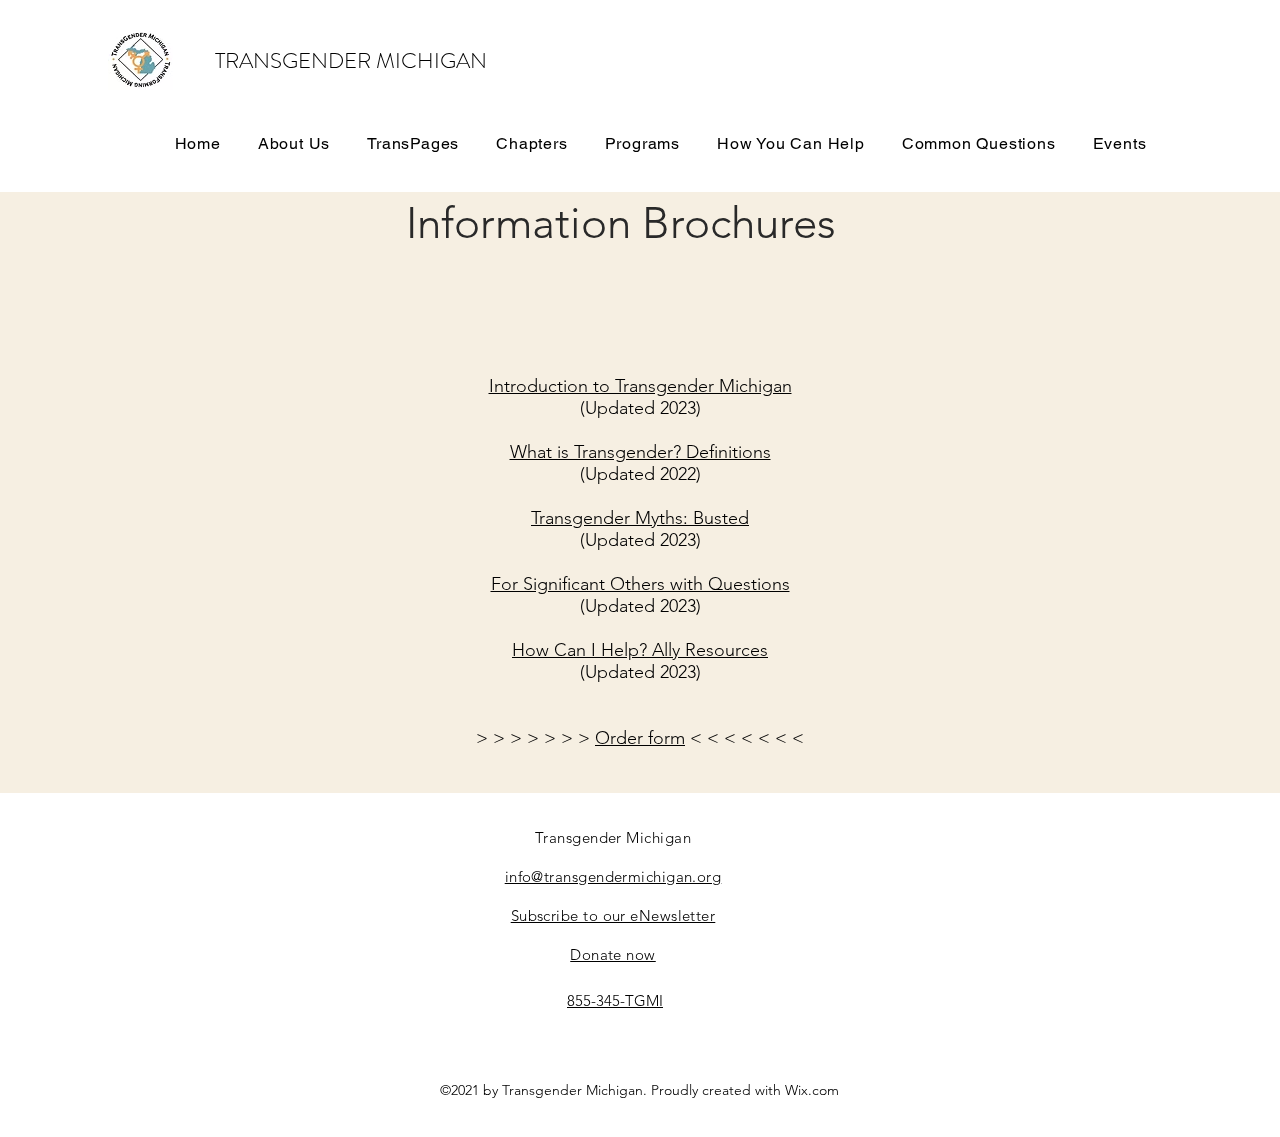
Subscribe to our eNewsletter (613, 915)
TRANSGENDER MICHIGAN (351, 60)
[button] (413, 143)
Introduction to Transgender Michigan (640, 386)
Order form (640, 738)
